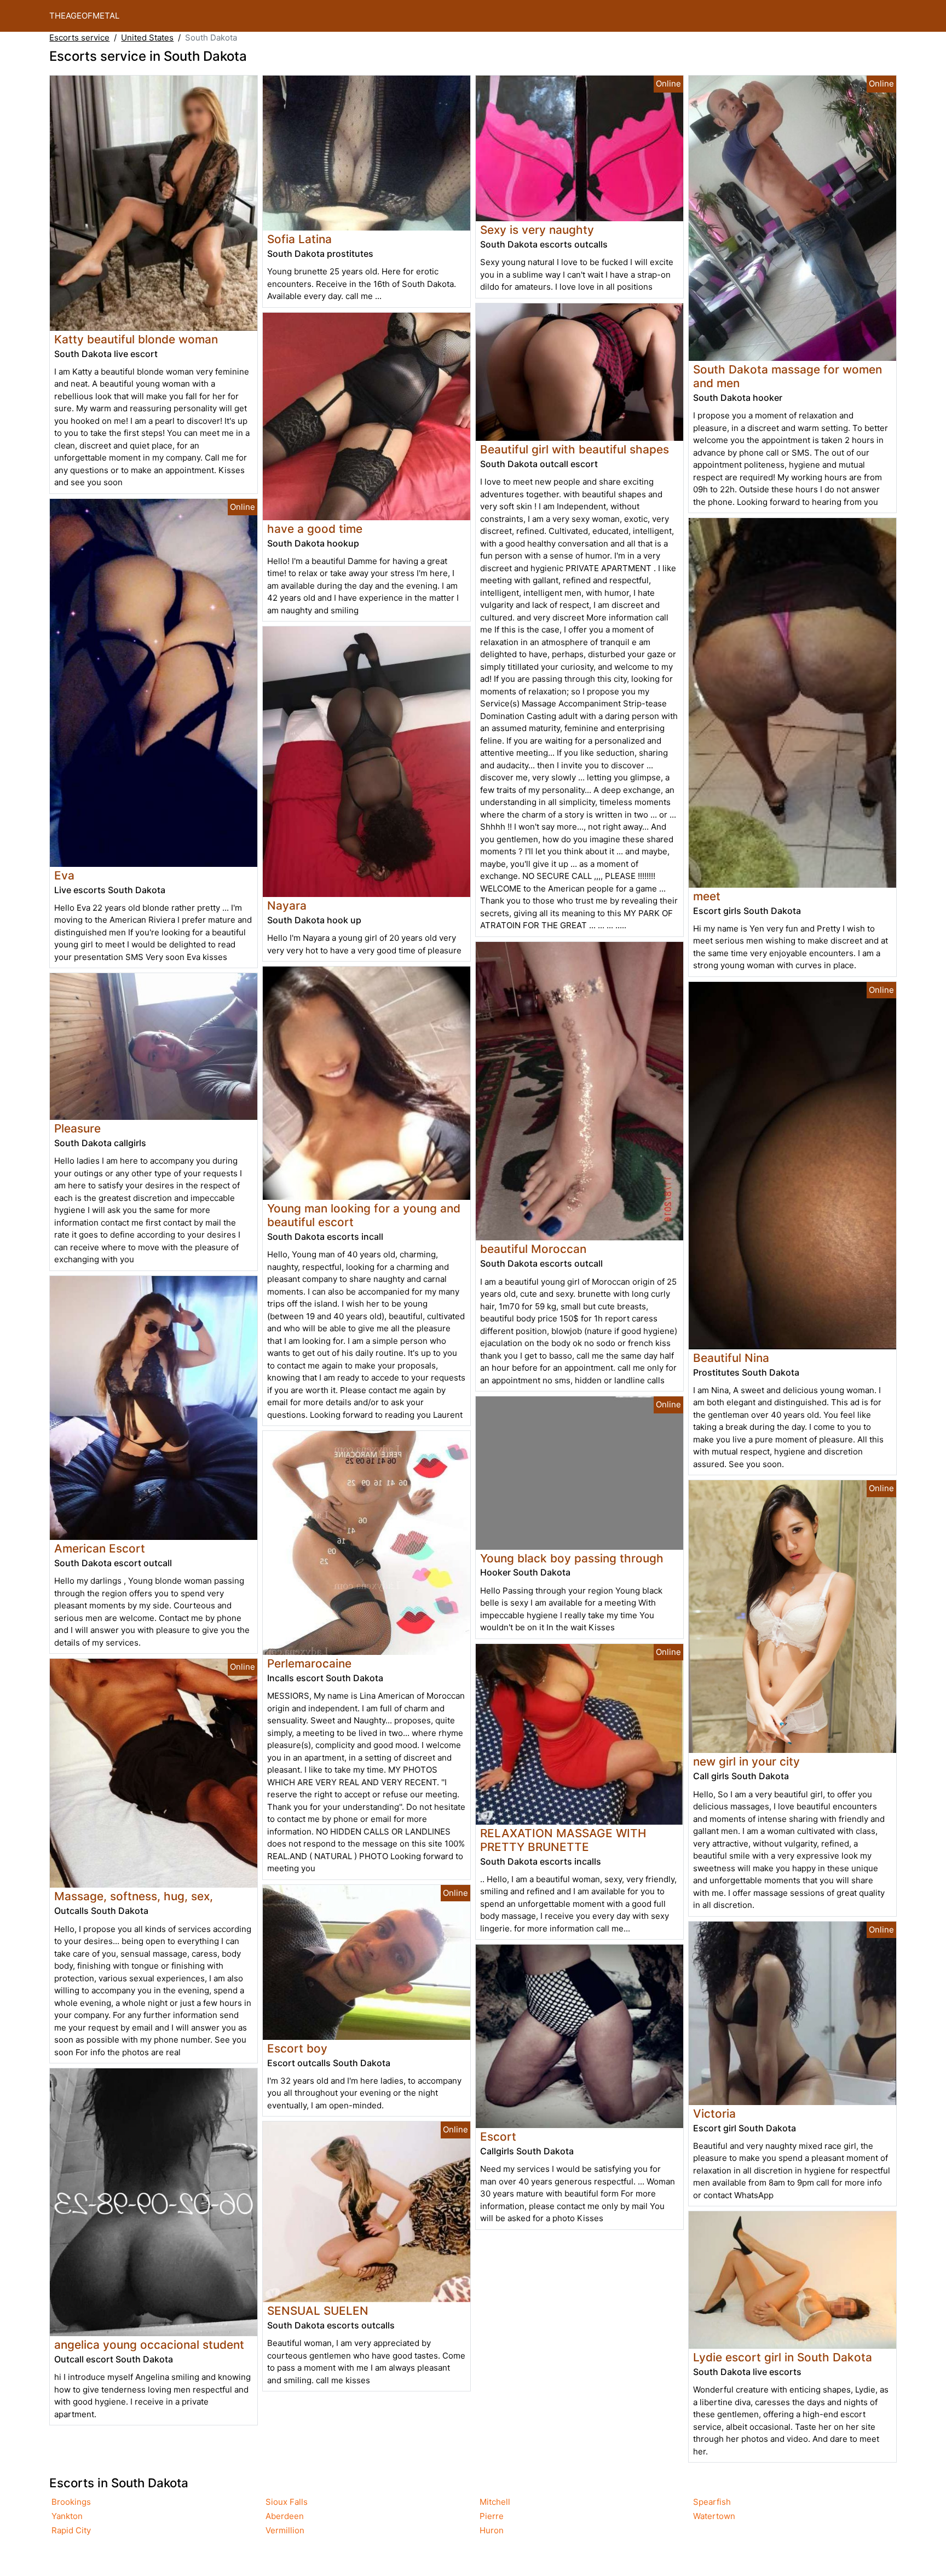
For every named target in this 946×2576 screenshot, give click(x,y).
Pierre (492, 2516)
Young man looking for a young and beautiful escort (364, 1215)
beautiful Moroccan (533, 1249)
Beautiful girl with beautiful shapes (575, 449)
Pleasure (77, 1128)
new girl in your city (746, 1761)
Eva (64, 875)
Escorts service (79, 38)
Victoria (714, 2114)
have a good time (315, 529)
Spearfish (712, 2502)
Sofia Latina (299, 239)
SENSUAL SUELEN (318, 2311)
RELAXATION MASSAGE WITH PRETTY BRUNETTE (563, 1840)
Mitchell (495, 2502)
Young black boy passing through (572, 1558)
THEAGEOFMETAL (84, 16)
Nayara (287, 905)
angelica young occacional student (149, 2345)
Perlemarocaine (309, 1663)
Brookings (71, 2502)
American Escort (100, 1548)
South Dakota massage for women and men (788, 376)
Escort (498, 2137)
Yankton (67, 2516)
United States (147, 38)
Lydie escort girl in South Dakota (783, 2357)
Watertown (714, 2516)
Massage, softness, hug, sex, (134, 1896)
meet (707, 896)
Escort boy (297, 2048)
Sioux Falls (287, 2502)
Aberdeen (285, 2516)
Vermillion (285, 2530)
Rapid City (71, 2530)
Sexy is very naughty (537, 230)
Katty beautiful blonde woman (136, 339)
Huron (492, 2530)
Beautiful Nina (731, 1358)
